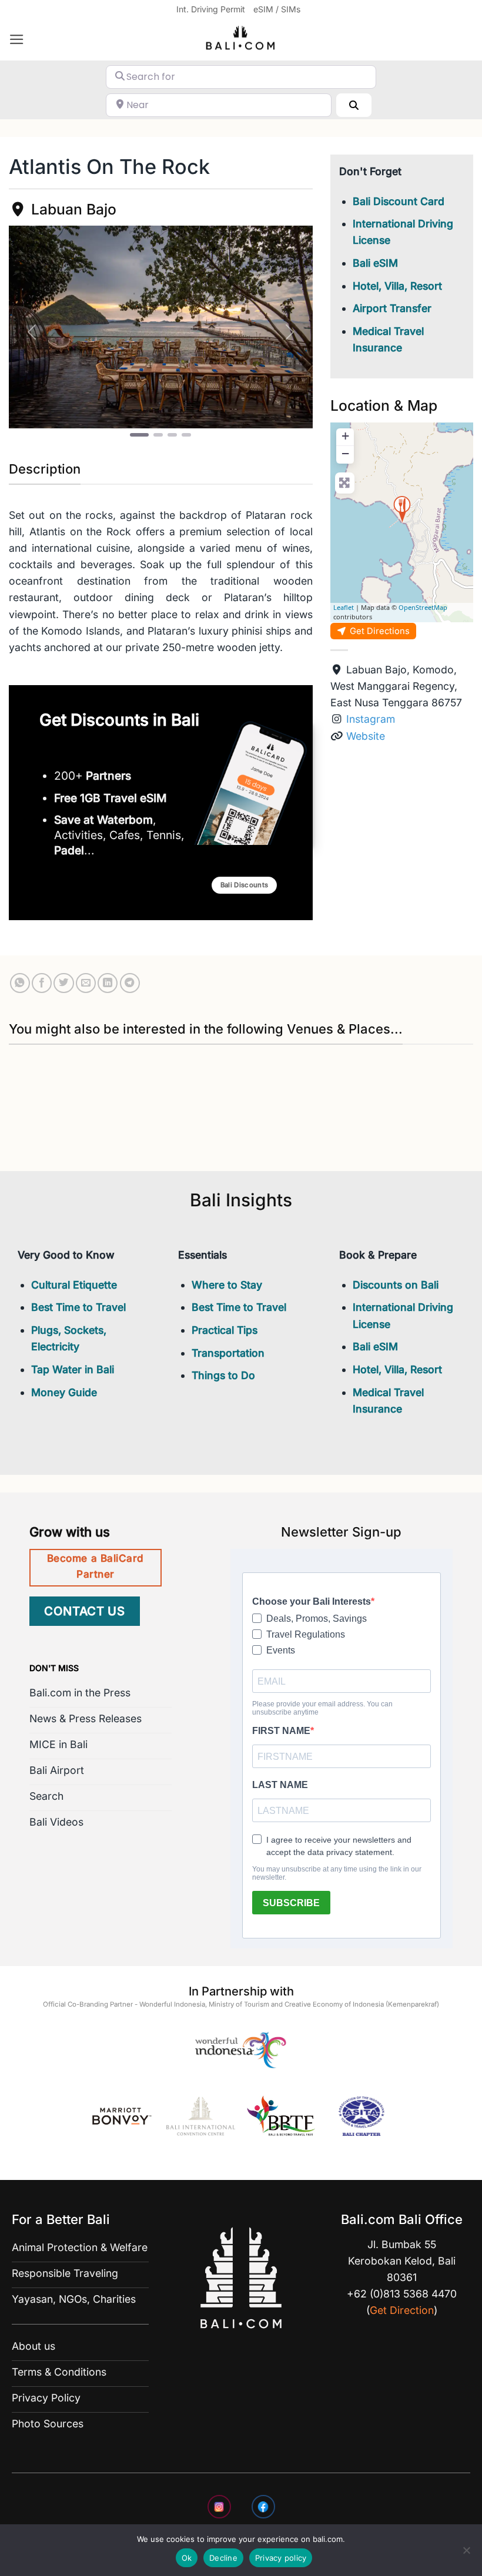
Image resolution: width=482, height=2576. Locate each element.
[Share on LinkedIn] (108, 983)
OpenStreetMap (423, 607)
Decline (223, 2558)
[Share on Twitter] (63, 983)
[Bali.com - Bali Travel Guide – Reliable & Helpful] (241, 40)
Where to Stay (227, 1285)
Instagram (371, 719)
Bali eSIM (375, 263)
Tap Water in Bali (73, 1369)
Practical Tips (225, 1330)
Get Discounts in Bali (119, 720)
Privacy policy (281, 2558)
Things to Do (223, 1375)
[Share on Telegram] (130, 983)
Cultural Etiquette (74, 1285)
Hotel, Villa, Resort (397, 286)
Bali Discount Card (399, 201)
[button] (17, 39)
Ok (187, 2558)
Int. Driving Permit (211, 9)
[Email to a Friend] (86, 983)
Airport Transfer (392, 308)
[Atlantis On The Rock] (402, 509)
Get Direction (402, 2310)
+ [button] (345, 436)
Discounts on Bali (396, 1285)
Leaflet (344, 607)
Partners (108, 776)
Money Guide (64, 1392)
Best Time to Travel (78, 1307)
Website (366, 736)
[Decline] (466, 2554)
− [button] (345, 453)
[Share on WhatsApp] (20, 983)
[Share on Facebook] (42, 983)
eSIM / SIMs (277, 9)
